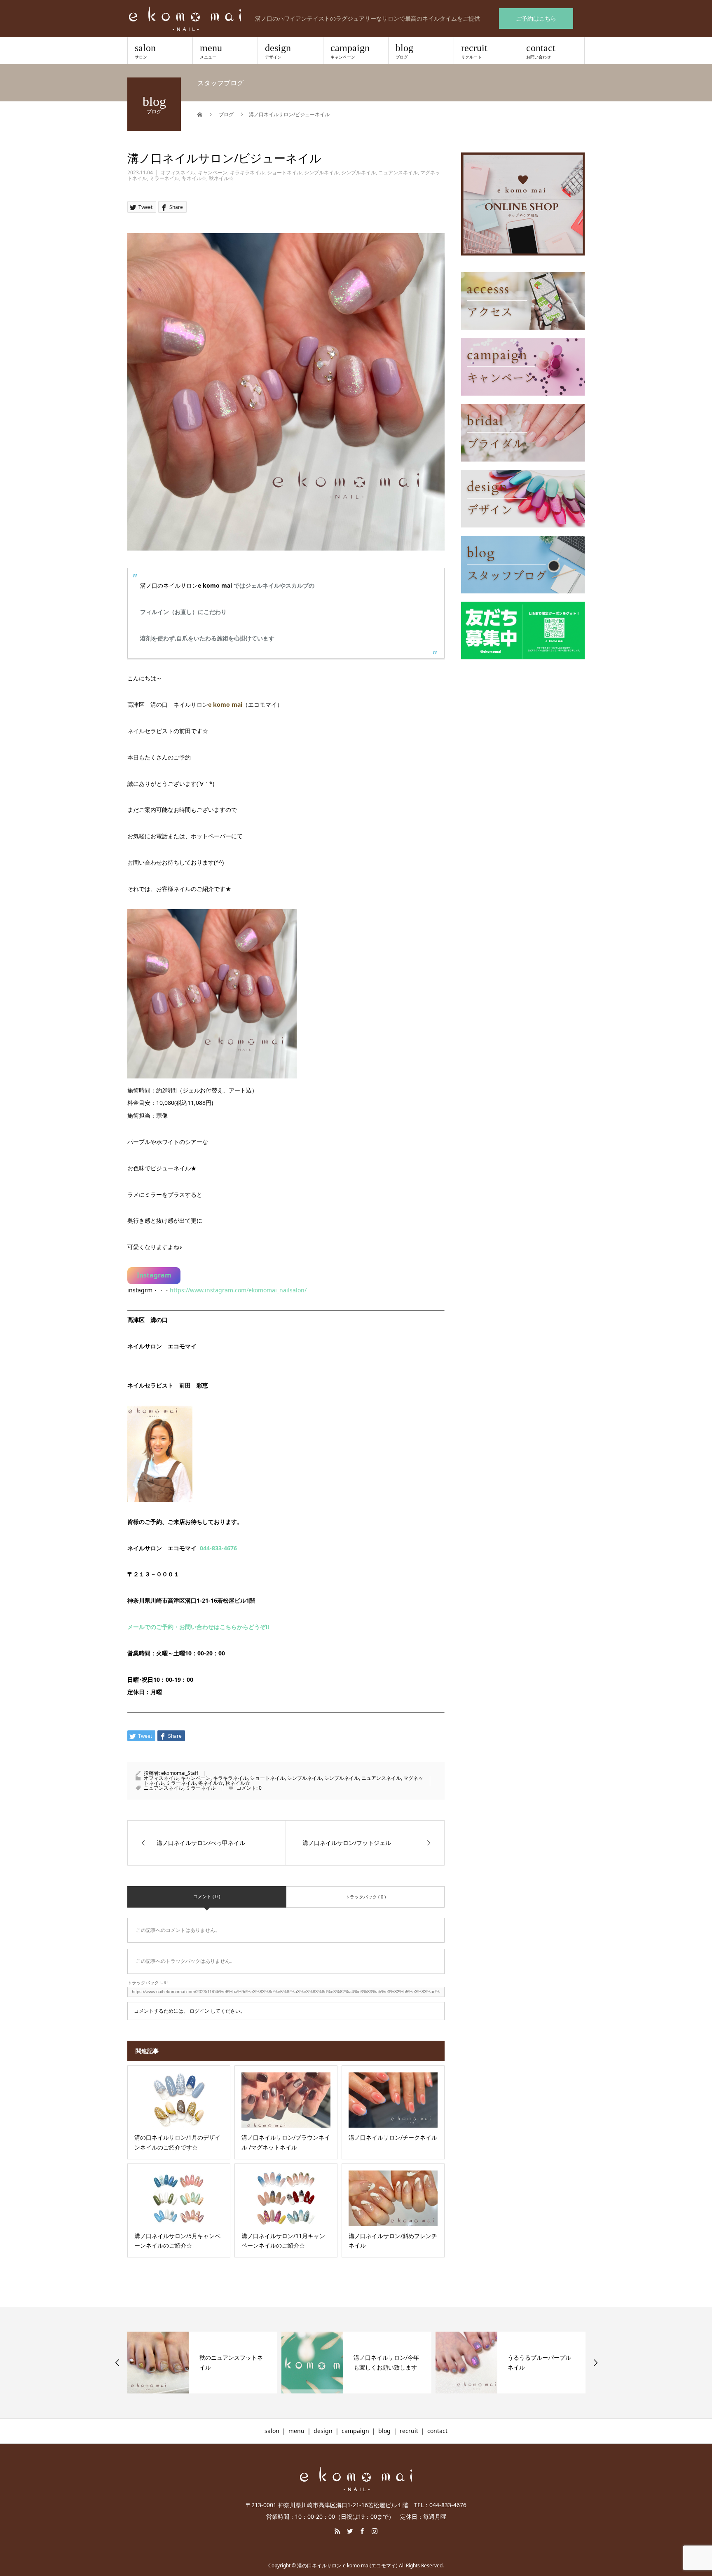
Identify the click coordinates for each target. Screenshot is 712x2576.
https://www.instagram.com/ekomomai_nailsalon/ (238, 1290)
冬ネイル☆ (194, 178)
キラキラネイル (247, 172)
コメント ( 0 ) (207, 1896)
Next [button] (595, 2363)
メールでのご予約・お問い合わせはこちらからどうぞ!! (198, 1627)
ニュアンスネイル (398, 172)
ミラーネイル (164, 178)
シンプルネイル (321, 172)
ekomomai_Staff (180, 1773)
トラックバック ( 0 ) (365, 1897)
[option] (202, 2363)
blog (404, 51)
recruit (474, 51)
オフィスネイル (178, 172)
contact (541, 51)
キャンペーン (213, 172)
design (278, 51)
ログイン (199, 2011)
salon (145, 51)
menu (211, 51)
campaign (350, 51)
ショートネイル (284, 172)
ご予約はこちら (536, 18)
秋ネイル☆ (221, 178)
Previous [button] (117, 2363)
